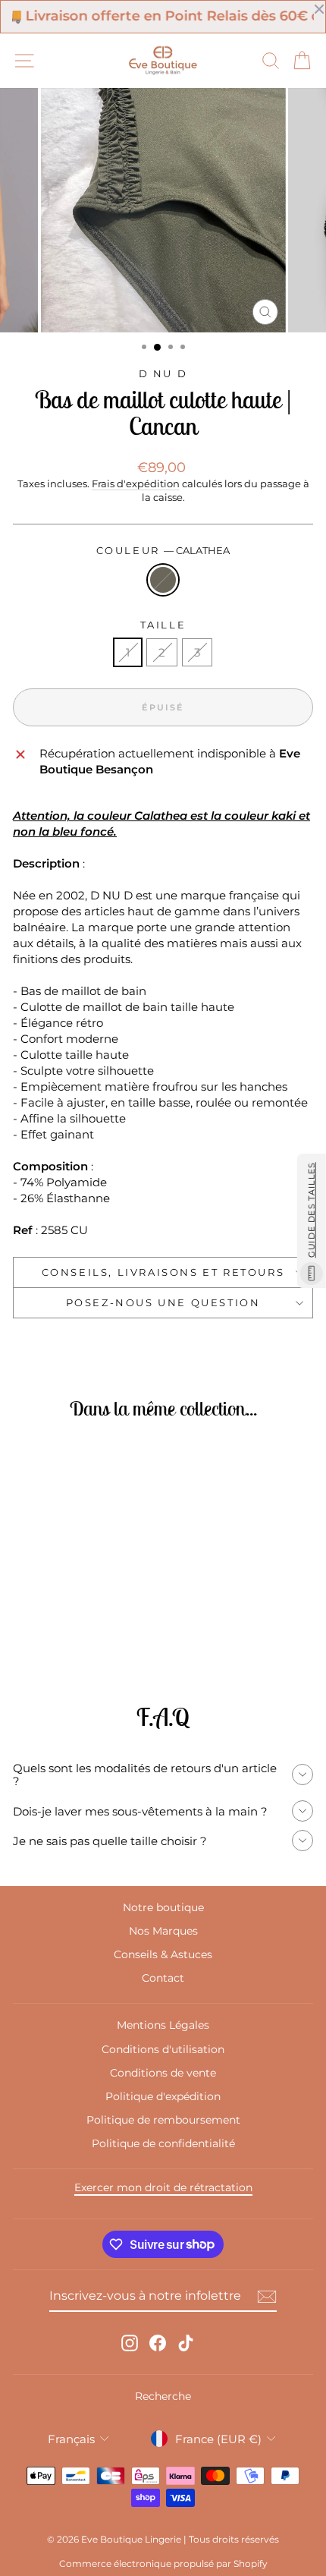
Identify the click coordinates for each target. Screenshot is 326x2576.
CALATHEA (163, 580)
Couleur (163, 550)
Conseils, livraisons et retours (163, 1272)
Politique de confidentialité (163, 2143)
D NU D (163, 373)
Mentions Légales (163, 2025)
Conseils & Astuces (163, 1954)
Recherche (163, 2396)
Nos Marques (163, 1931)
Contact (163, 1978)
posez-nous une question (163, 1302)
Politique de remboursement (163, 2120)
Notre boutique (163, 1907)
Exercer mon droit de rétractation (163, 2187)
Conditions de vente (163, 2073)
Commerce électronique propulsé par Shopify (163, 2563)
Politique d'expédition (163, 2096)
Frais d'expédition (136, 484)
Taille (163, 625)
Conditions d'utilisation (163, 2049)
